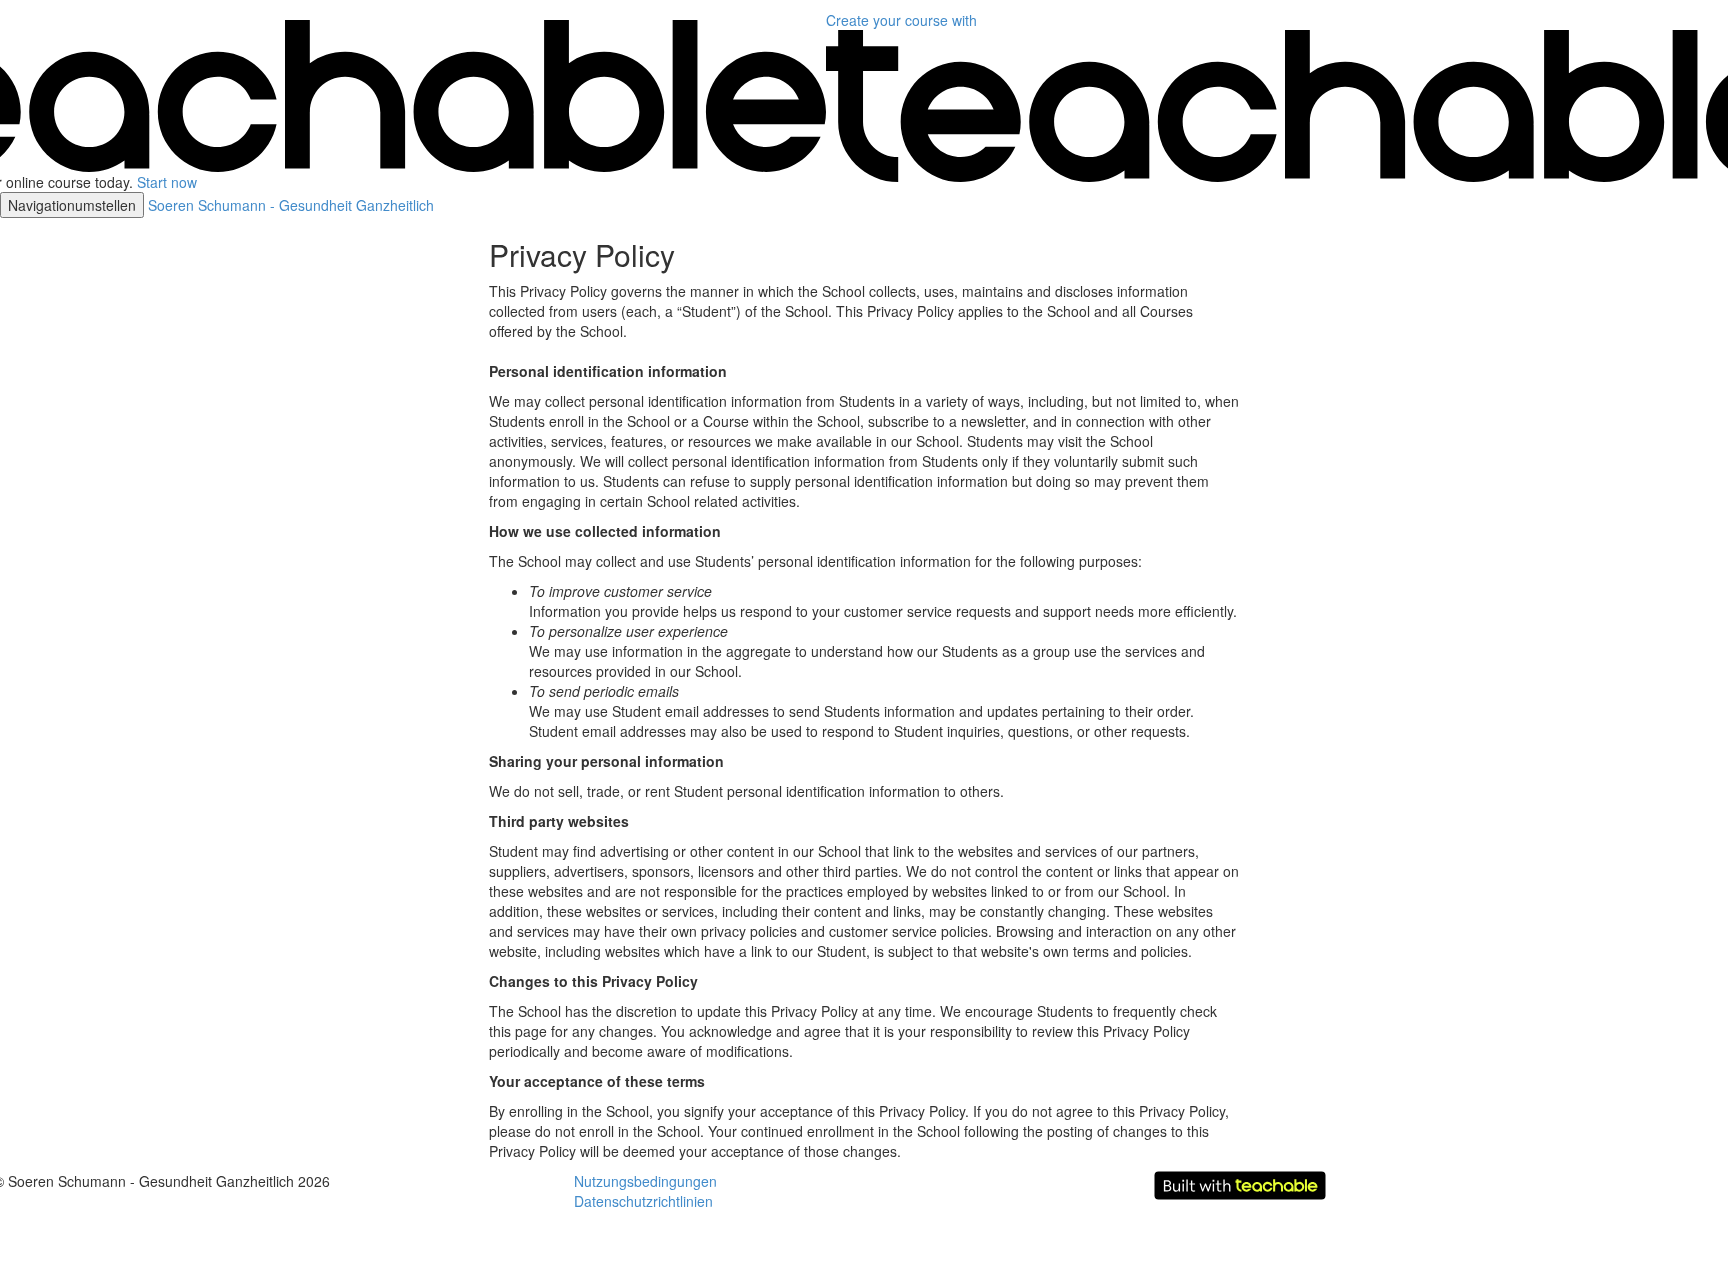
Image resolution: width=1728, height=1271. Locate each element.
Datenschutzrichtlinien (643, 1201)
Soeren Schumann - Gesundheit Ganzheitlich (291, 205)
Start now (167, 182)
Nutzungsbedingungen (645, 1181)
